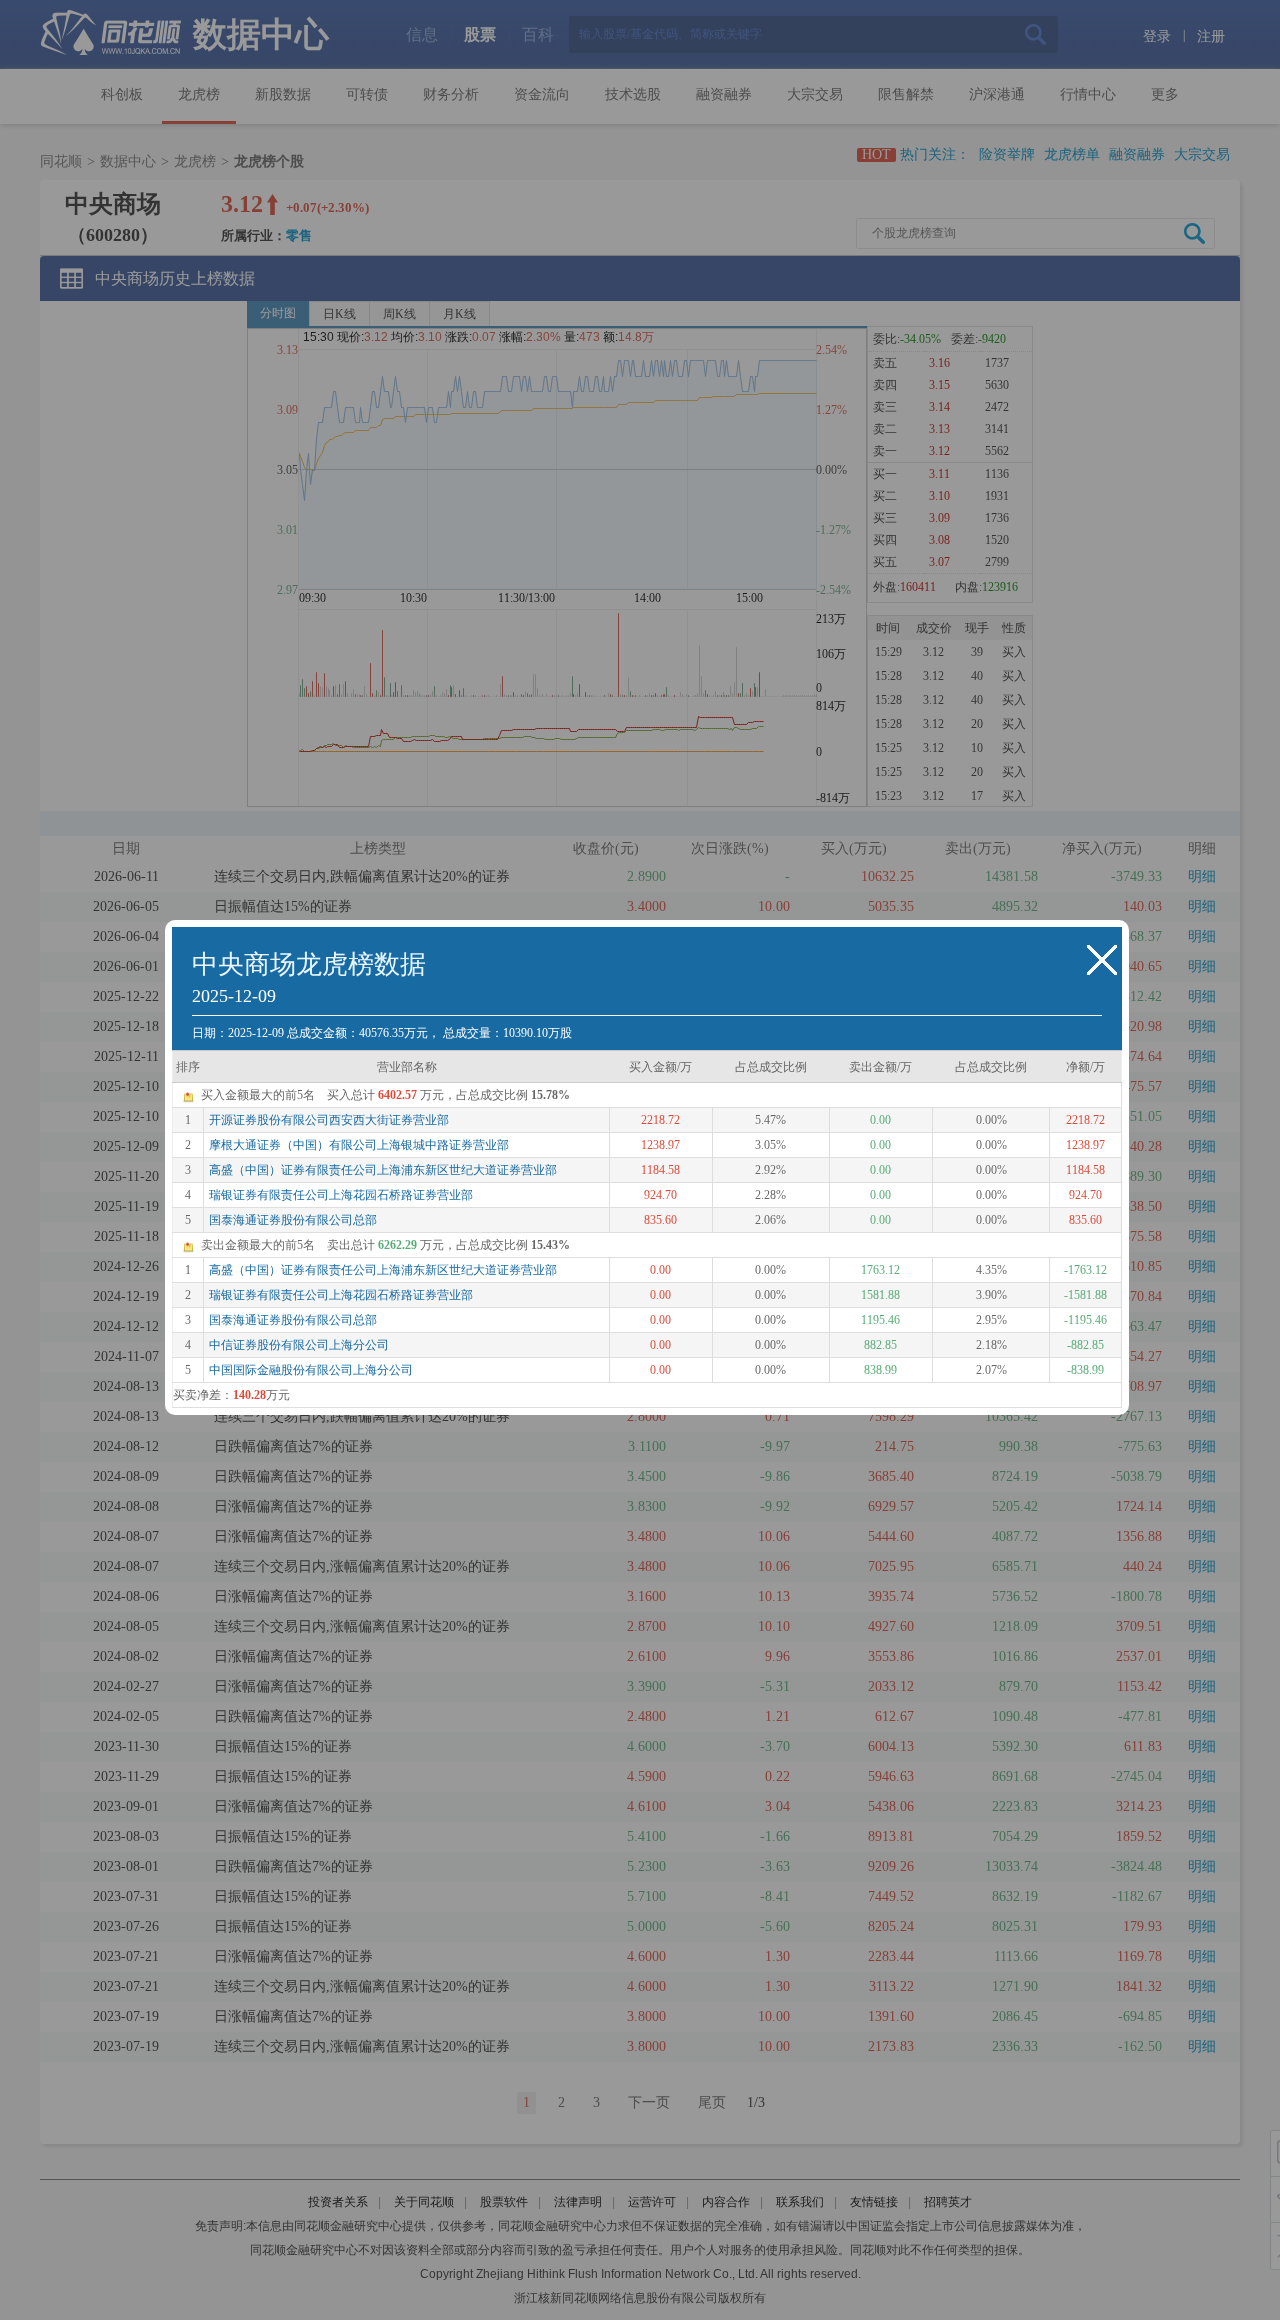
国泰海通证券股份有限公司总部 (293, 1220)
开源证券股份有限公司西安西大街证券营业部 (329, 1120)
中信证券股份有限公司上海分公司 (299, 1345)
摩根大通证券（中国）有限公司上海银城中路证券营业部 (359, 1145)
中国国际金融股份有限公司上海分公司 (311, 1370)
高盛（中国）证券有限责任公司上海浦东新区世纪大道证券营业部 (383, 1170)
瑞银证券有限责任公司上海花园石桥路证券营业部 (341, 1195)
